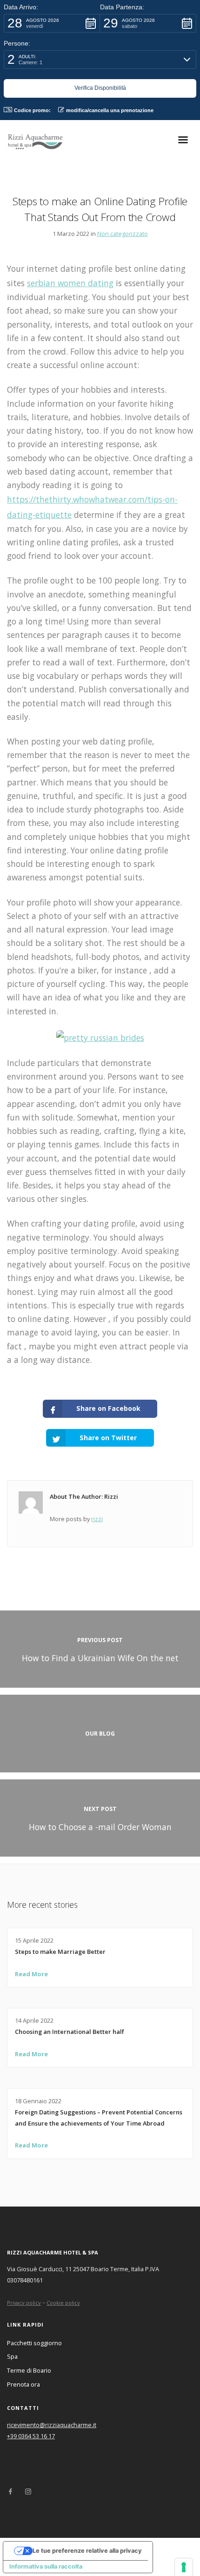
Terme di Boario (29, 2370)
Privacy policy (24, 2303)
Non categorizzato (123, 234)
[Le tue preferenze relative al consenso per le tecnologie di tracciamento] (184, 2567)
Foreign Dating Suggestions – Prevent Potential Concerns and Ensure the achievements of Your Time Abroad (99, 2118)
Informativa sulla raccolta (46, 2566)
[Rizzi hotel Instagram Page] (28, 2492)
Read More (31, 1974)
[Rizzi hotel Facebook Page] (10, 2492)
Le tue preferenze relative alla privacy (87, 2551)
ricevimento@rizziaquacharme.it (52, 2425)
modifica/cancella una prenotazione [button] (110, 110)
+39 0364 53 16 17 (31, 2436)
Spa (12, 2356)
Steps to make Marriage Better (60, 1952)
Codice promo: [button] (32, 110)
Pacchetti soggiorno (34, 2343)
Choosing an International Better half (70, 2032)
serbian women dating (70, 283)
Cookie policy (63, 2303)
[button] (52, 23)
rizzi (97, 1519)
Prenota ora (23, 2384)
